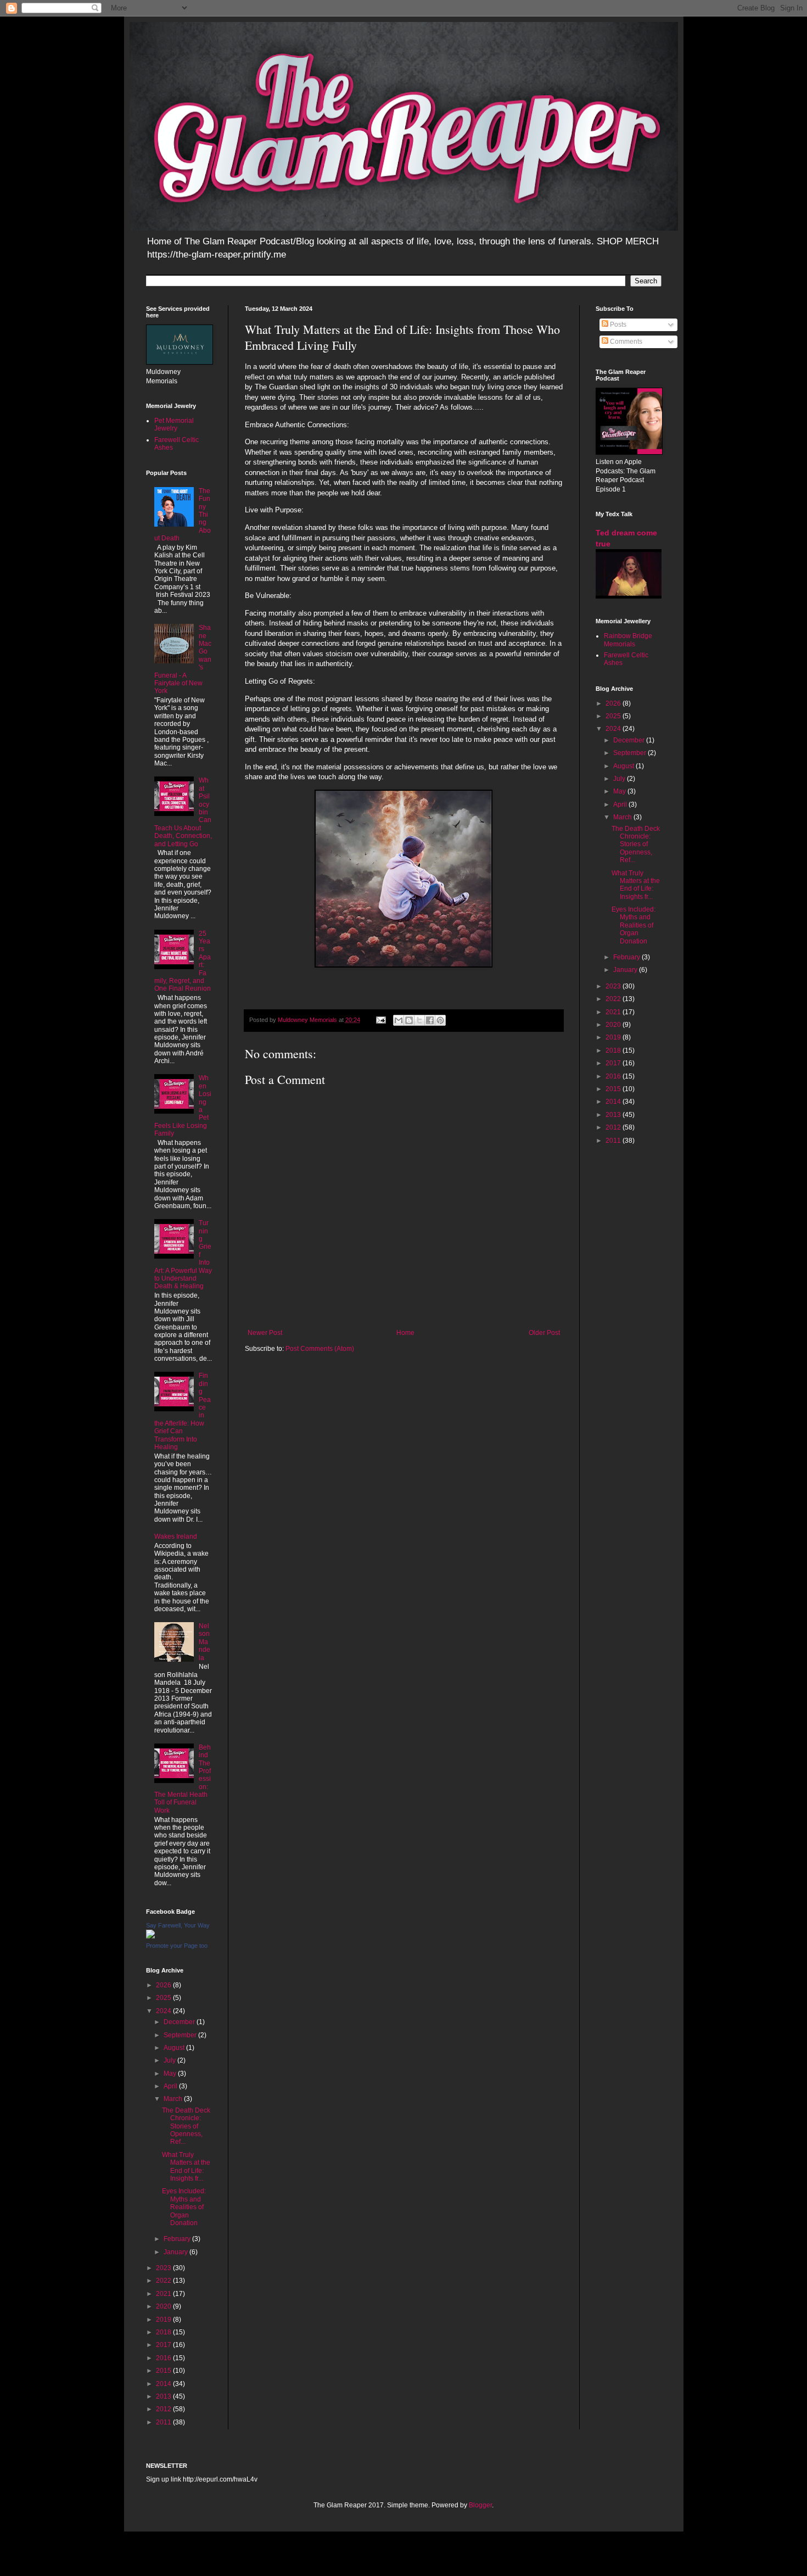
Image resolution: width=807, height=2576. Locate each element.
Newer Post (265, 1333)
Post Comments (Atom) (320, 1349)
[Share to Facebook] (430, 1020)
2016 (164, 2358)
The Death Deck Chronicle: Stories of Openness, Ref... (186, 2126)
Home (405, 1333)
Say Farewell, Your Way (178, 1925)
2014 (164, 2384)
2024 (164, 2011)
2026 (164, 1985)
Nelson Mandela (204, 1642)
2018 (164, 2332)
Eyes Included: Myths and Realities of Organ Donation (184, 2207)
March (174, 2099)
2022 (164, 2281)
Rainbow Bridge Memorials (628, 640)
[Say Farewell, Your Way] (150, 1936)
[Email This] (399, 1020)
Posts (617, 325)
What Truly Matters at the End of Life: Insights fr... (186, 2167)
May (171, 2074)
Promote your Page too (177, 1946)
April (171, 2086)
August (175, 2048)
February (178, 2239)
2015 (164, 2371)
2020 (164, 2306)
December (180, 2022)
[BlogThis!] (409, 1020)
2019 (164, 2320)
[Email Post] (380, 1020)
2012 (164, 2409)
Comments (625, 342)
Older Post (544, 1333)
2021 (164, 2294)
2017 (164, 2345)
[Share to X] (419, 1020)
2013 (164, 2396)
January (176, 2252)
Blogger (480, 2505)
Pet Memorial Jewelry (174, 424)
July (170, 2060)
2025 (164, 1998)
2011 (164, 2422)
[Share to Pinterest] (440, 1020)
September (181, 2035)
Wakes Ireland (176, 1536)
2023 (164, 2268)
